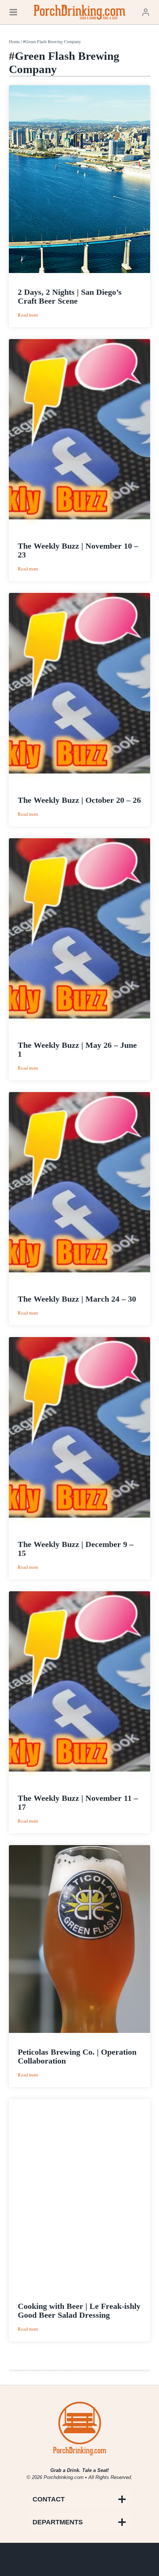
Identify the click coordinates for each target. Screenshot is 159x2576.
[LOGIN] (146, 12)
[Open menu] (13, 12)
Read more (28, 315)
